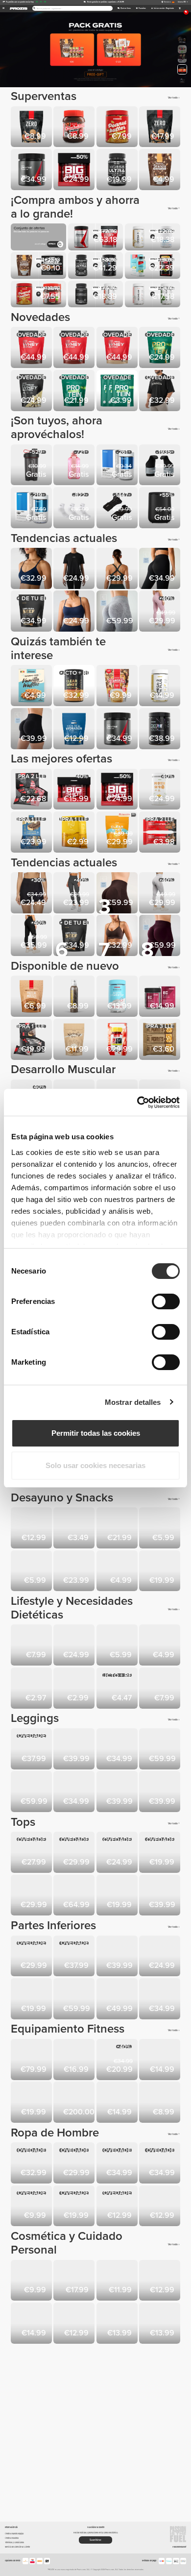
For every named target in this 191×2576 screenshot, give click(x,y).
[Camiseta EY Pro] (160, 2164)
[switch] (166, 1301)
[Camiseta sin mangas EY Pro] (75, 2164)
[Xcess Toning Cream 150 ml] (160, 2324)
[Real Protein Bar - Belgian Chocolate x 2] (160, 833)
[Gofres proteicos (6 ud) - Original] (118, 1646)
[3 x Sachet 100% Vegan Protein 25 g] (118, 391)
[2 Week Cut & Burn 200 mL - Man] (160, 2281)
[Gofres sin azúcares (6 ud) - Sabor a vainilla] (32, 686)
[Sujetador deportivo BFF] (32, 569)
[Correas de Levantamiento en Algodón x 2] (75, 2060)
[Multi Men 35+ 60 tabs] (118, 466)
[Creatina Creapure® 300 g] (32, 170)
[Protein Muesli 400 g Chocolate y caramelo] (32, 997)
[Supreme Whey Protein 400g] (32, 391)
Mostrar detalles (133, 1402)
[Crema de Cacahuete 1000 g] (118, 128)
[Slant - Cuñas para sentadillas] (118, 2103)
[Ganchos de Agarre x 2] (160, 466)
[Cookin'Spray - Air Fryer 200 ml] (160, 1529)
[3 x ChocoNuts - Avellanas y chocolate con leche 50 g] (118, 1689)
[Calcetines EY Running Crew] (118, 2207)
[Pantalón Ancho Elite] (75, 1999)
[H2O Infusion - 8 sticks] (75, 833)
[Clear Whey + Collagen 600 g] (75, 686)
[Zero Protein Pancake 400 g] (32, 128)
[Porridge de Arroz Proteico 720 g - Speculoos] (118, 1529)
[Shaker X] (32, 466)
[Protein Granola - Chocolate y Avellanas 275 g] (160, 170)
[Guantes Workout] (118, 508)
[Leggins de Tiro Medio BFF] (160, 612)
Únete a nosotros (12, 2538)
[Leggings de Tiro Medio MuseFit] (118, 612)
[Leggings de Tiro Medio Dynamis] (160, 1792)
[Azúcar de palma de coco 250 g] (160, 1646)
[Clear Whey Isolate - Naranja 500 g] (118, 833)
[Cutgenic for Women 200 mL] (118, 2324)
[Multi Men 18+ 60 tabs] (32, 508)
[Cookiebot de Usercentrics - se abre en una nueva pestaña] (137, 1103)
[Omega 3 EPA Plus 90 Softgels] (160, 686)
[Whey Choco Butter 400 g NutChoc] (75, 128)
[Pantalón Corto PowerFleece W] (160, 1999)
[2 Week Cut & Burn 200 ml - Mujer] (75, 2324)
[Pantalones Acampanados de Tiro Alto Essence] (75, 1750)
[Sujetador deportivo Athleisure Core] (32, 1896)
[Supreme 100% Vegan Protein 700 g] (160, 348)
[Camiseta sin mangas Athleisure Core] (160, 1853)
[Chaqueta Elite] (75, 1896)
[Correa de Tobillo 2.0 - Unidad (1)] (160, 2060)
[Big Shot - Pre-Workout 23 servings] (75, 790)
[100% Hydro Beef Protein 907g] (32, 612)
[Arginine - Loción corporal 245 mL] (32, 2324)
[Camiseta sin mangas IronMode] (75, 2207)
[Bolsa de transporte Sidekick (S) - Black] (160, 2103)
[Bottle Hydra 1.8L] (32, 2103)
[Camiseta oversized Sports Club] (160, 391)
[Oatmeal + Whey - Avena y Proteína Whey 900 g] (75, 1646)
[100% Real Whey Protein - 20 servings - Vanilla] (118, 348)
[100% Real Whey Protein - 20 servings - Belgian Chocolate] (75, 348)
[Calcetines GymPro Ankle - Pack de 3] (75, 508)
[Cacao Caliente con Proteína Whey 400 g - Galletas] (75, 1572)
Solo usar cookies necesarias (95, 1465)
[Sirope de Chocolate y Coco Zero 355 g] (75, 1529)
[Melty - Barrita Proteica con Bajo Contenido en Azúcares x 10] (32, 833)
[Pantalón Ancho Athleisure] (118, 1999)
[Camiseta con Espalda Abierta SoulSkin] (75, 569)
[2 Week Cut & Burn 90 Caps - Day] (118, 1040)
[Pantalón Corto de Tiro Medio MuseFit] (32, 729)
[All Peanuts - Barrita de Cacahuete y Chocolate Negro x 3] (160, 1040)
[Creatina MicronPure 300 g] (160, 729)
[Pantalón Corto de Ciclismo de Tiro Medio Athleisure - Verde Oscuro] (160, 1957)
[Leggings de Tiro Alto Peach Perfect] (160, 894)
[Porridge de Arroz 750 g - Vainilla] (32, 1646)
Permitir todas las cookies (96, 1433)
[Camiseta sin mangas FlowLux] (118, 1853)
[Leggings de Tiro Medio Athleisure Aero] (75, 1792)
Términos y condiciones (14, 2542)
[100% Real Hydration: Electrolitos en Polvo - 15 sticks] (75, 729)
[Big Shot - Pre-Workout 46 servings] (75, 170)
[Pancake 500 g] (118, 686)
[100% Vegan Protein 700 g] (75, 391)
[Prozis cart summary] (179, 9)
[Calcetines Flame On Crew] (32, 2207)
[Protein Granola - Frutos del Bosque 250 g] (118, 1572)
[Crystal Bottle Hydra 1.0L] (75, 466)
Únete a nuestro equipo (14, 2534)
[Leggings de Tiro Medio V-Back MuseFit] (32, 1792)
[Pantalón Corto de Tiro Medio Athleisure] (32, 1999)
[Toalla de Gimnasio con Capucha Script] (160, 2207)
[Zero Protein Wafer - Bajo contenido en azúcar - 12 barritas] (32, 790)
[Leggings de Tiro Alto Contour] (75, 894)
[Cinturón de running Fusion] (118, 2060)
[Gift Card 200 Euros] (75, 2103)
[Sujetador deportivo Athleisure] (75, 612)
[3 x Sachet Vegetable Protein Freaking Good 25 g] (32, 1689)
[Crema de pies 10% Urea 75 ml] (32, 2281)
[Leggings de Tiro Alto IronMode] (118, 1792)
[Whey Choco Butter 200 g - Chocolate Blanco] (32, 1572)
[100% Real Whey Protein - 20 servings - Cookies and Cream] (32, 348)
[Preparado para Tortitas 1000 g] (160, 1572)
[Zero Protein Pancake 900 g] (160, 128)
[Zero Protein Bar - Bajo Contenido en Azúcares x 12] (32, 1040)
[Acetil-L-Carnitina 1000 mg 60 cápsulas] (118, 997)
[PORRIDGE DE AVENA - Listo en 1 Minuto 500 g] (75, 1689)
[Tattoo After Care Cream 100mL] (75, 2281)
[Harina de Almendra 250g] (75, 1040)
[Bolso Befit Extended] (32, 2060)
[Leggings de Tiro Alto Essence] (32, 1750)
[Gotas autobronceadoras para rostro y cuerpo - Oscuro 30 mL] (118, 2281)
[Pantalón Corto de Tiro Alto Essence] (32, 1957)
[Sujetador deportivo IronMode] (118, 1896)
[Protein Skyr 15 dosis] (160, 790)
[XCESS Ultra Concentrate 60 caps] (118, 170)
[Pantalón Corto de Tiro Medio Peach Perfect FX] (32, 894)
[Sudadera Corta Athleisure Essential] (160, 1896)
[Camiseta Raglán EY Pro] (118, 2164)
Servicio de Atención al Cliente (17, 2547)
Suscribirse (95, 2540)
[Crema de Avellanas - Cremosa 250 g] (32, 1529)
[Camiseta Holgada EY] (75, 1853)
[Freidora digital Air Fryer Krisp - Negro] (160, 508)
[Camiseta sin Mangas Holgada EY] (32, 1853)
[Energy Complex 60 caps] (160, 997)
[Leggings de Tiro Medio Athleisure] (160, 569)
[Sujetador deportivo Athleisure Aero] (118, 569)
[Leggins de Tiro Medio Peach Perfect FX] (32, 936)
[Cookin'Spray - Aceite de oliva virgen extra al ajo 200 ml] (75, 997)
